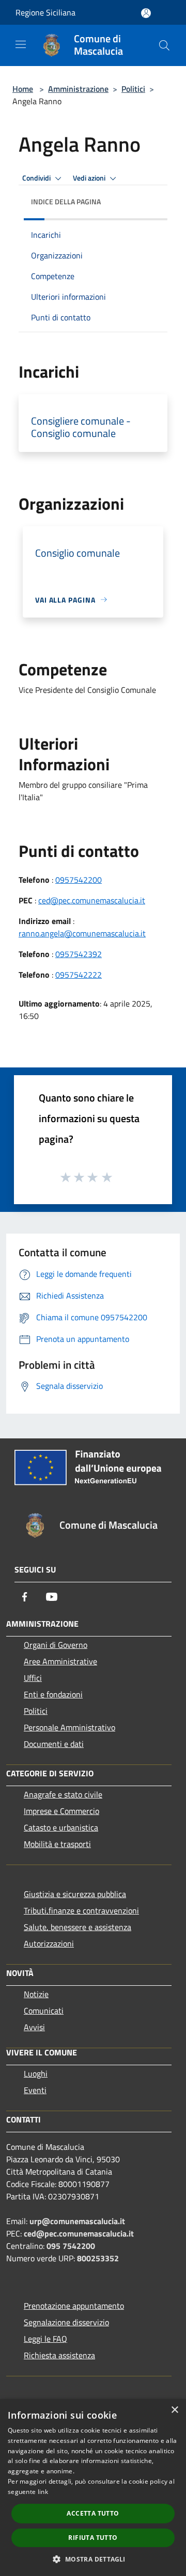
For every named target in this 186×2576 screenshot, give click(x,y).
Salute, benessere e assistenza (78, 1927)
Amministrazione (78, 89)
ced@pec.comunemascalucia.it (92, 900)
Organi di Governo (56, 1645)
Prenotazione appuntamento (74, 2306)
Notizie (36, 1994)
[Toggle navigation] (21, 44)
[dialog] (93, 2488)
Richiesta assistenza (59, 2355)
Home (23, 89)
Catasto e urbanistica (61, 1827)
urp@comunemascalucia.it (77, 2221)
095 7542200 (71, 2246)
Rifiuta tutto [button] (93, 2538)
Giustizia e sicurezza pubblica (75, 1894)
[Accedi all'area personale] (146, 13)
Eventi (35, 2090)
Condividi (37, 178)
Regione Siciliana (45, 12)
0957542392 (79, 954)
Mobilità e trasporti (57, 1844)
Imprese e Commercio (61, 1811)
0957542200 (79, 880)
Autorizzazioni (49, 1943)
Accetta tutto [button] (93, 2513)
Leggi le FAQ (45, 2339)
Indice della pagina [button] (66, 201)
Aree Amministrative (60, 1661)
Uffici (33, 1678)
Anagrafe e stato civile (63, 1794)
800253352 (98, 2258)
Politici (133, 89)
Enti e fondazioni (53, 1694)
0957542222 (79, 975)
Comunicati (44, 2011)
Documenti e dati (54, 1744)
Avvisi (34, 2027)
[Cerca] (164, 45)
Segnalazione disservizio (66, 2322)
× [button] (174, 2410)
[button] (93, 2559)
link (43, 2492)
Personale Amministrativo (69, 1727)
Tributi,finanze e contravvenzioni (81, 1910)
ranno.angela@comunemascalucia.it (82, 933)
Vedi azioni (90, 178)
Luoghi (36, 2073)
